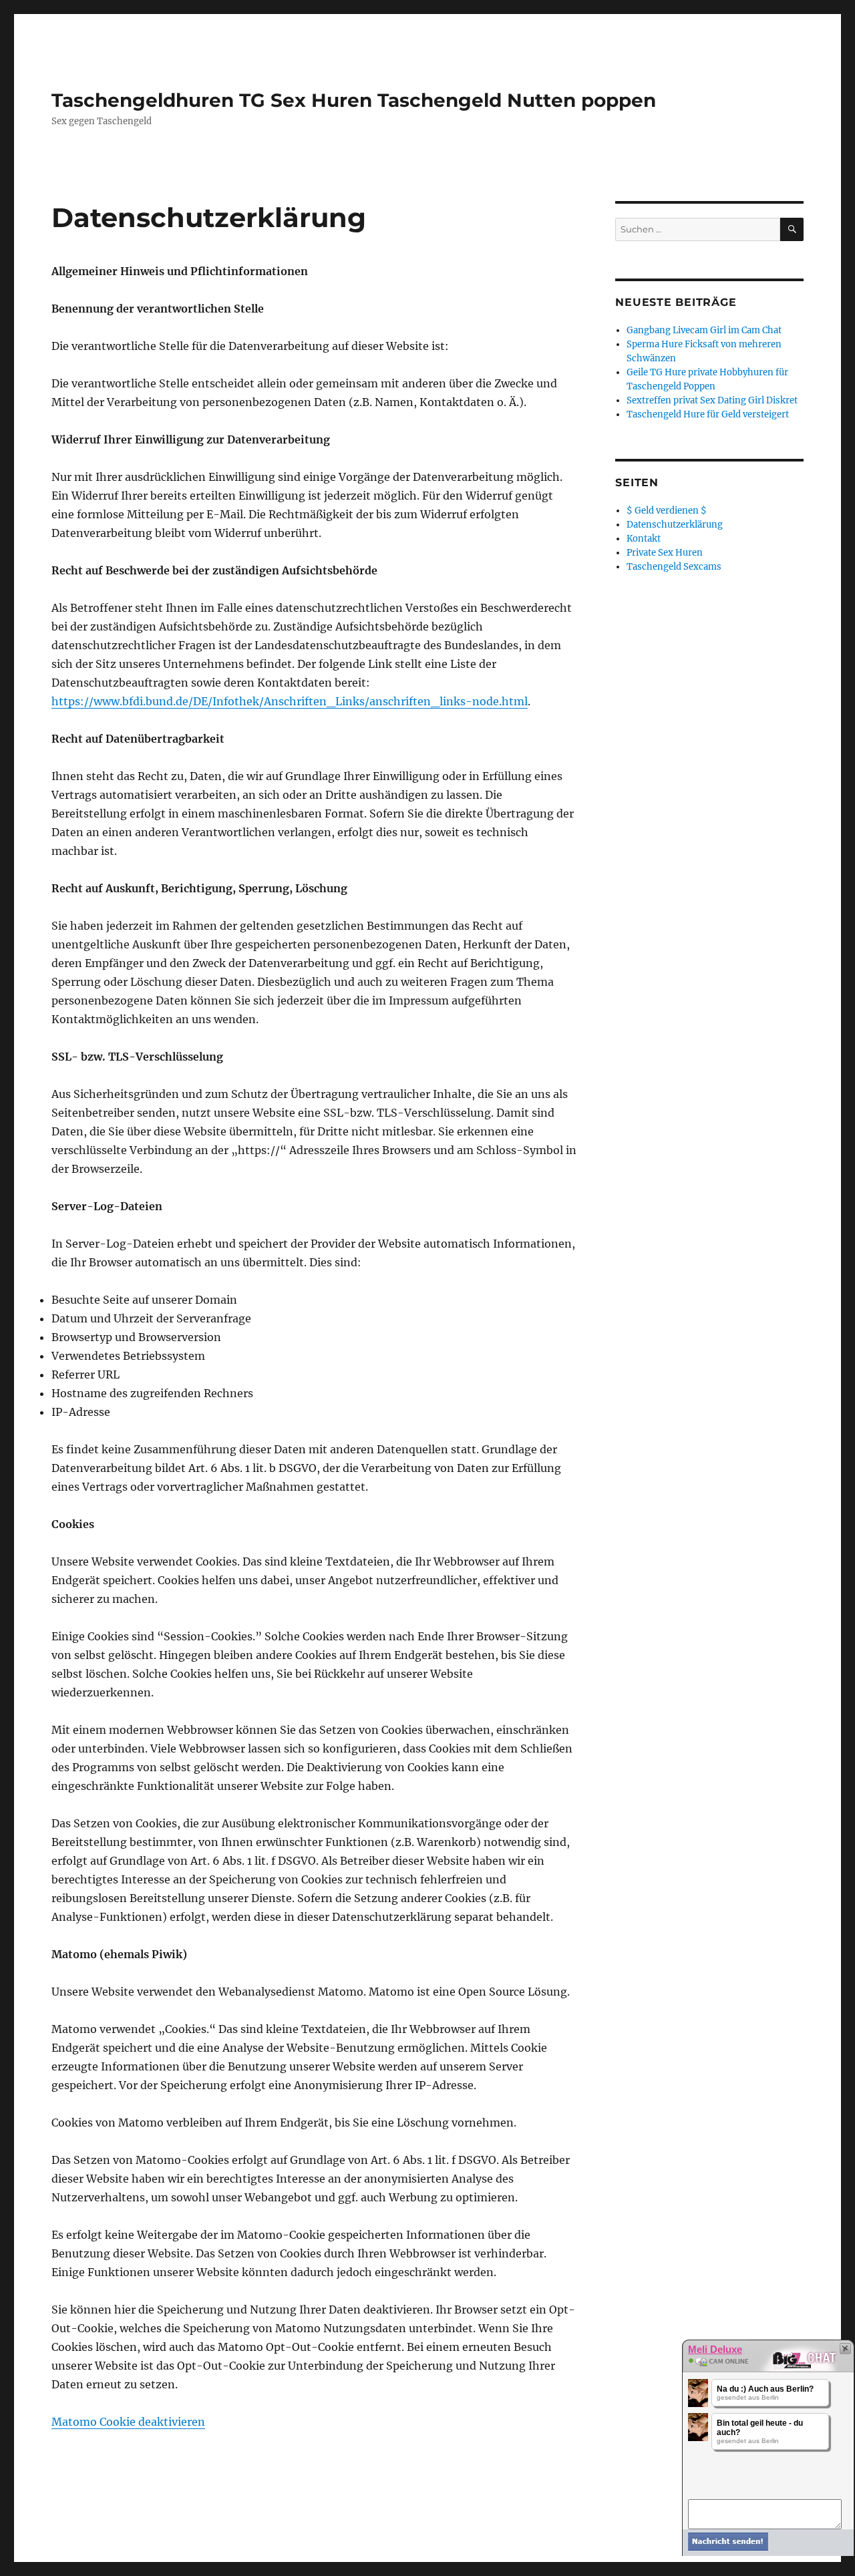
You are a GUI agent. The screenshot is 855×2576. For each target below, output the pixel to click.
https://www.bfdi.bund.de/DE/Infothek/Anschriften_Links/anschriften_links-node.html (290, 701)
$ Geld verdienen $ (667, 511)
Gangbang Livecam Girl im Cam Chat (704, 330)
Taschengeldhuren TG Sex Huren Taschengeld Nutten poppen (354, 100)
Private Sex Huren (665, 553)
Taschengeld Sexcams (674, 567)
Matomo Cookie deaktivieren (128, 2422)
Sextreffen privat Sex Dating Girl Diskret (712, 400)
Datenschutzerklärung (675, 525)
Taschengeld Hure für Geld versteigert (708, 414)
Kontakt (644, 539)
